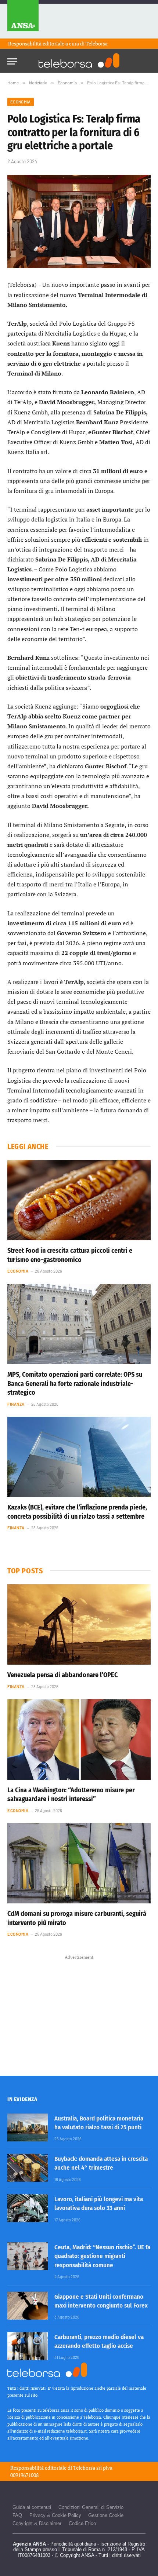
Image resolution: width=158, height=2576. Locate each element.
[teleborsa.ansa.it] (79, 61)
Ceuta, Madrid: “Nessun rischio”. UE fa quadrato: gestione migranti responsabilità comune (102, 2256)
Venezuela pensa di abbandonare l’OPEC (62, 1675)
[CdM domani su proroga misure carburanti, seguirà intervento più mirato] (79, 1863)
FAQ (17, 2515)
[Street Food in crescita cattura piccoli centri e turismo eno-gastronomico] (79, 1200)
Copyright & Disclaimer (37, 2523)
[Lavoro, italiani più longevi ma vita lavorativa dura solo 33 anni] (28, 2208)
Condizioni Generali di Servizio (91, 2507)
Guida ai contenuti (32, 2507)
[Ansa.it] (23, 19)
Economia (21, 102)
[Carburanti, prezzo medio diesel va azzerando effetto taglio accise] (28, 2346)
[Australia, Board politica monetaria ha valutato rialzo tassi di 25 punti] (28, 2127)
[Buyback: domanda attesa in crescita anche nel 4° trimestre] (28, 2168)
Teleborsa (97, 43)
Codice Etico (82, 2523)
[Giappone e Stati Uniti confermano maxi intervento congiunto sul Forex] (28, 2306)
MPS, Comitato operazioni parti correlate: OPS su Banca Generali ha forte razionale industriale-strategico (75, 1384)
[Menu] (12, 59)
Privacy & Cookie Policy (55, 2515)
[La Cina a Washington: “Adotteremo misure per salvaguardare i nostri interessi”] (79, 1739)
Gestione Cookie (106, 2515)
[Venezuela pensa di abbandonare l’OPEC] (79, 1624)
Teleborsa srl (87, 2468)
